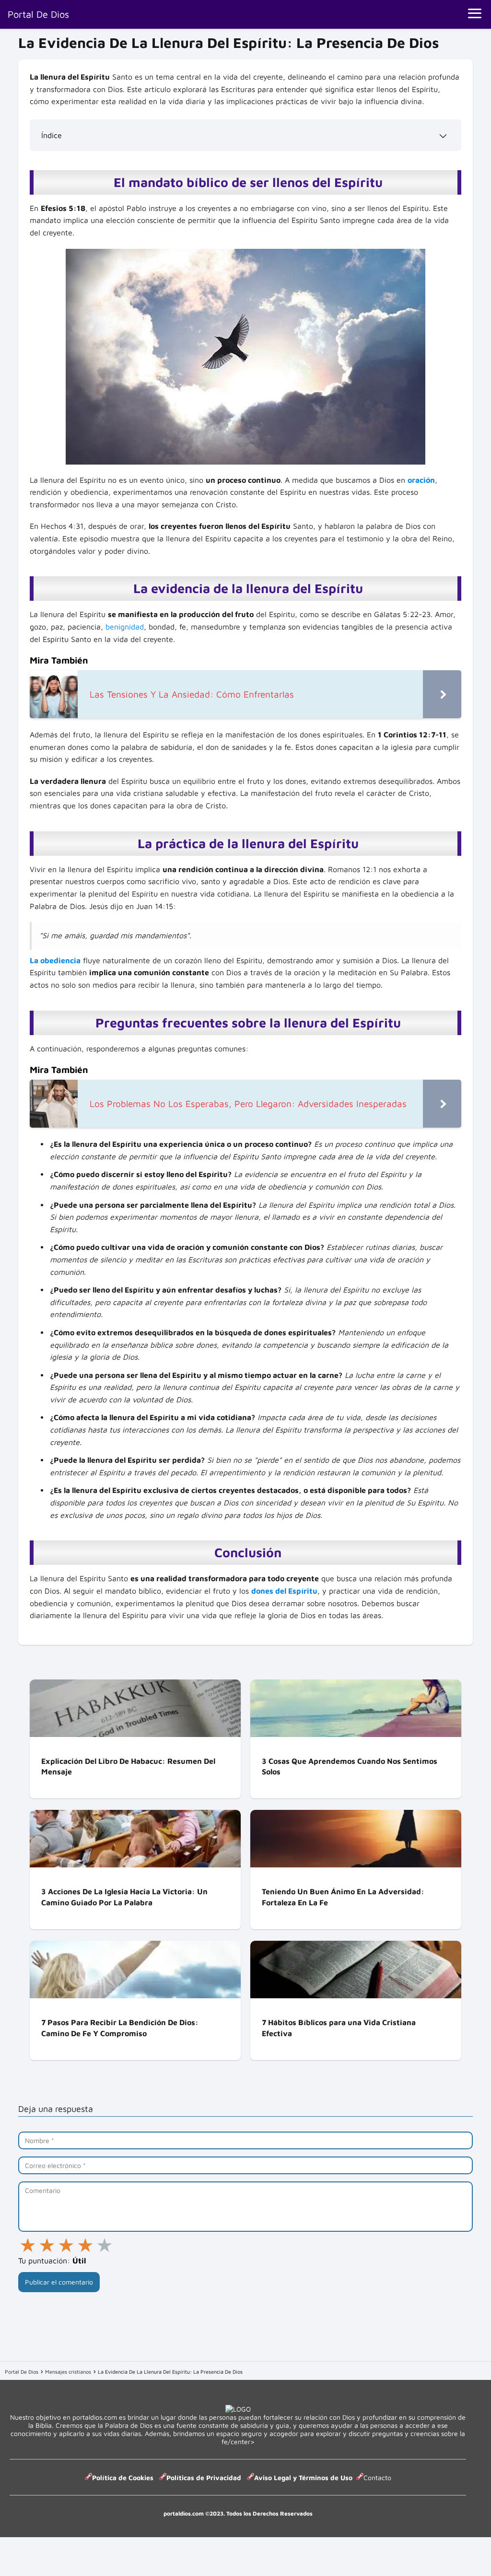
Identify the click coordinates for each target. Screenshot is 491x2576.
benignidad (125, 627)
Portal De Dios (38, 14)
